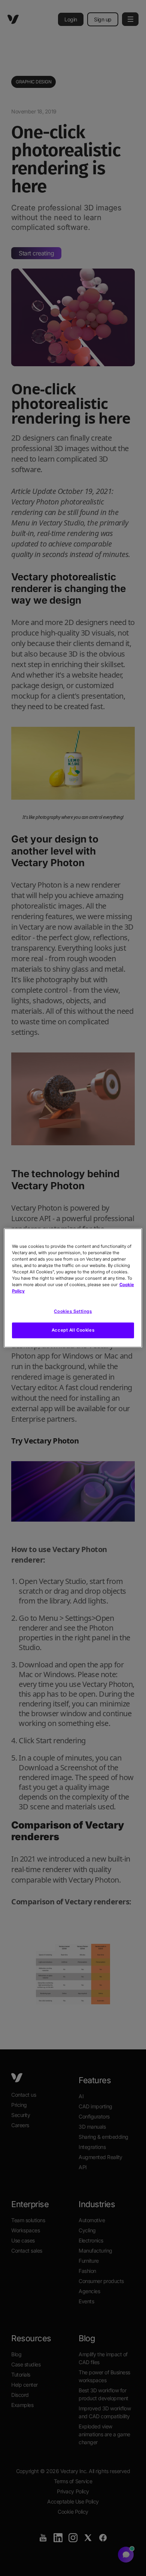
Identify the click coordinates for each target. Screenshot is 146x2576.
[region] (73, 1288)
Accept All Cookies (73, 1330)
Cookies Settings (73, 1311)
